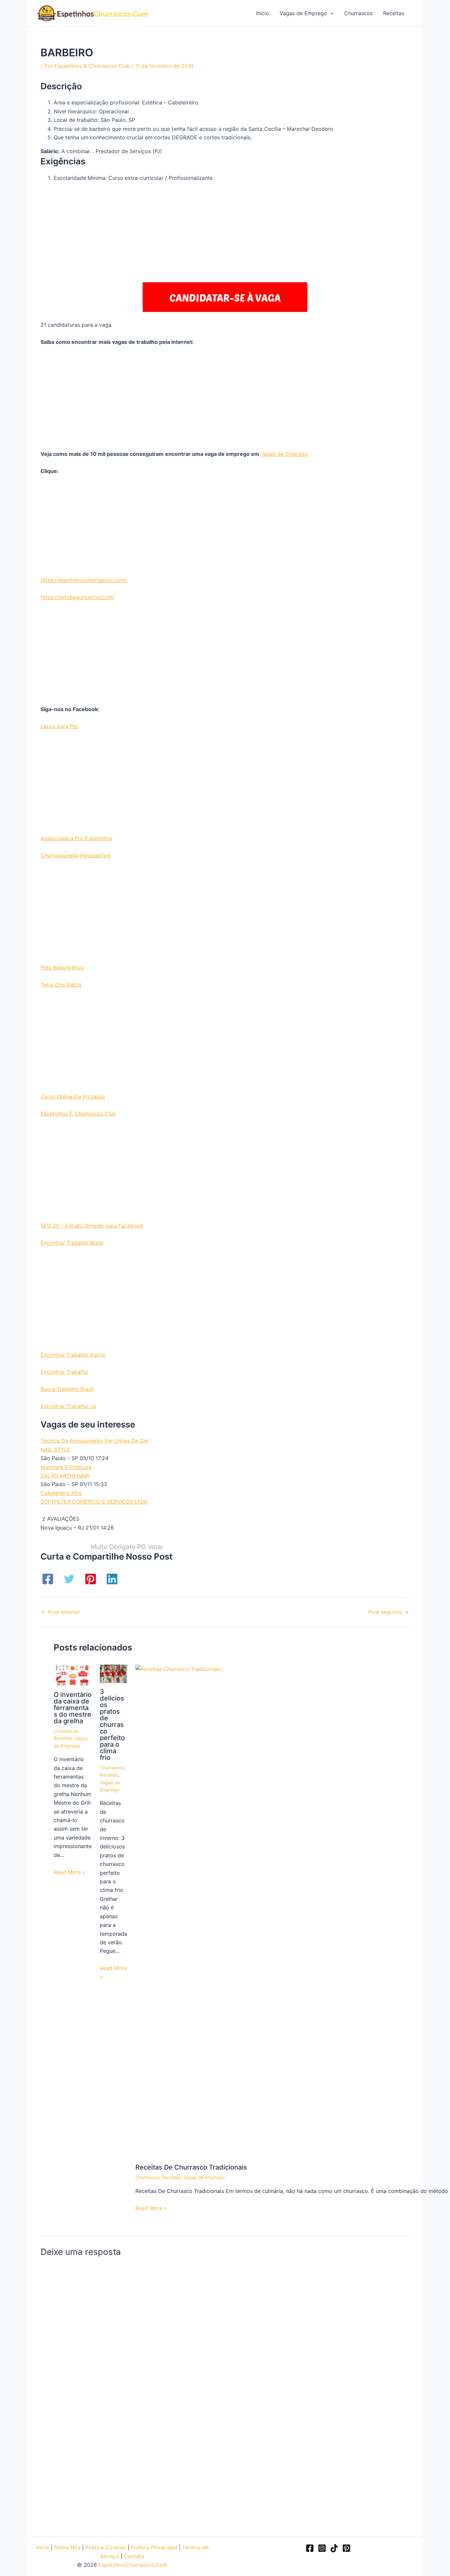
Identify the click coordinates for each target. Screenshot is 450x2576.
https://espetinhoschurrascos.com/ (84, 580)
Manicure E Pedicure (66, 1467)
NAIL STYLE (56, 1450)
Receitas (63, 1738)
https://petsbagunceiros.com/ (77, 597)
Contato (134, 2556)
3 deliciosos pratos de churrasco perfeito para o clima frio (112, 1725)
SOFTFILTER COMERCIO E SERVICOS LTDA (94, 1502)
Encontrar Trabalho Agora (73, 1355)
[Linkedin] (112, 1579)
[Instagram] (322, 2548)
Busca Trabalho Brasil (67, 1389)
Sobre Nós (67, 2547)
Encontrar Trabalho (64, 1372)
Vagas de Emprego (284, 454)
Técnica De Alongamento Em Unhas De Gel (94, 1441)
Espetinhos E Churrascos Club (78, 1114)
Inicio (42, 2547)
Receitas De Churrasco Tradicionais (191, 2167)
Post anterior (61, 1612)
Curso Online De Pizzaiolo (73, 1096)
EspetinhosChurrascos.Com (133, 2565)
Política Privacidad (154, 2547)
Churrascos (66, 1731)
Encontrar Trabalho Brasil (72, 1243)
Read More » (70, 1872)
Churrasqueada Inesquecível (76, 855)
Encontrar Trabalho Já (68, 1406)
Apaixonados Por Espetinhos (76, 838)
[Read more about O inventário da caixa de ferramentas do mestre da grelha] (73, 1675)
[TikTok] (334, 2548)
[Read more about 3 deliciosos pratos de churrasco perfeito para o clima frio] (113, 1673)
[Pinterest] (91, 1579)
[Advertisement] (225, 234)
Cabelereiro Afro (61, 1493)
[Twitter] (69, 1579)
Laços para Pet (59, 726)
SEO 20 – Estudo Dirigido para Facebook (92, 1226)
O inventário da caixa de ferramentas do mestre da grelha (73, 1708)
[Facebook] (48, 1579)
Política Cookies (106, 2547)
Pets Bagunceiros (62, 967)
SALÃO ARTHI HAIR (65, 1476)
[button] (330, 13)
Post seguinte (389, 1612)
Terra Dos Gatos (61, 984)
